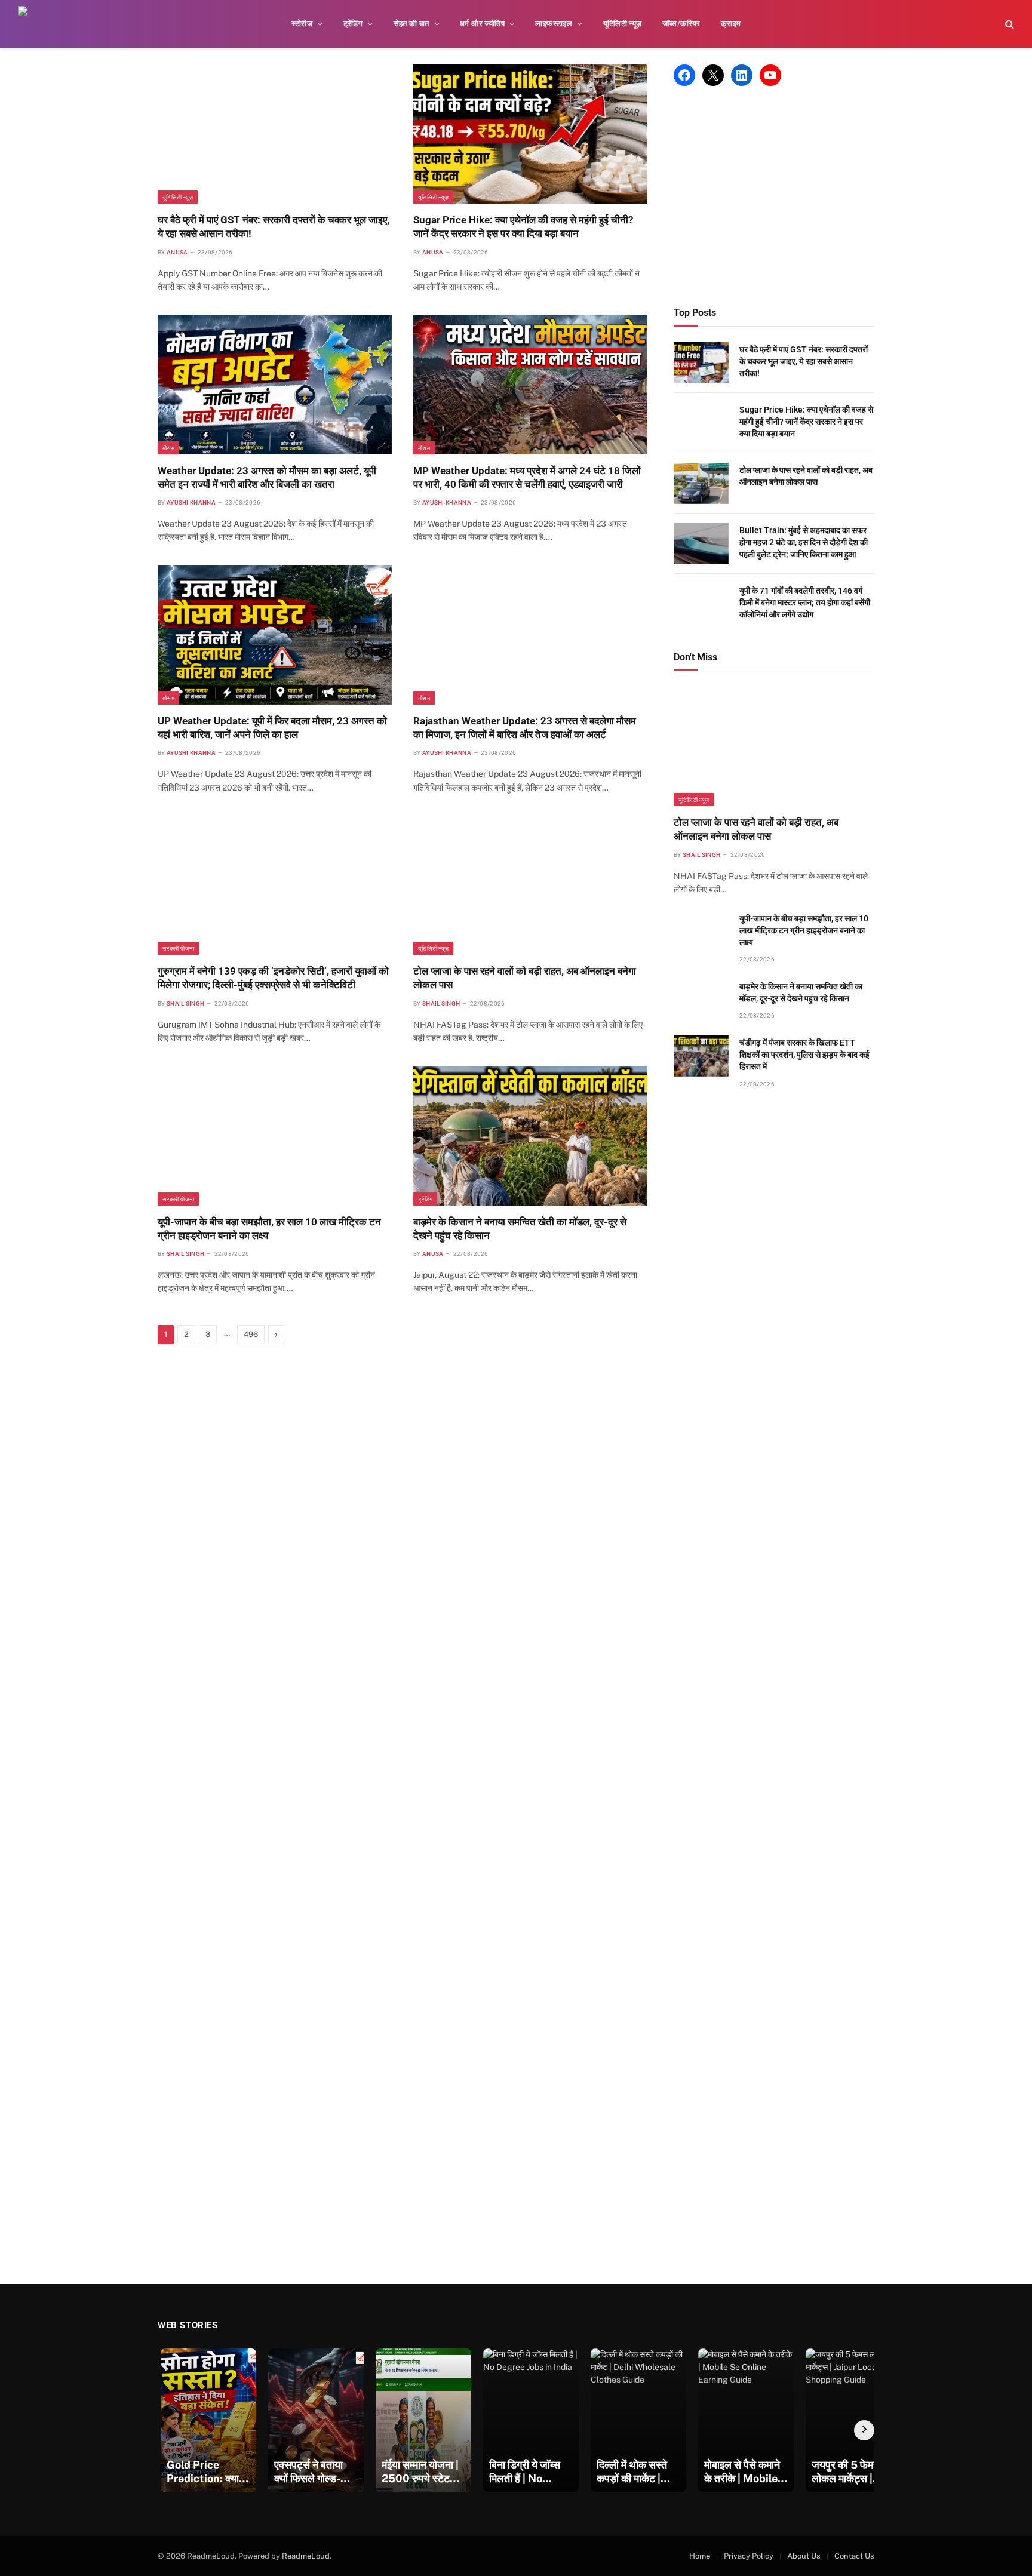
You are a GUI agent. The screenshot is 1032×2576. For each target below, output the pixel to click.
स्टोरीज (302, 24)
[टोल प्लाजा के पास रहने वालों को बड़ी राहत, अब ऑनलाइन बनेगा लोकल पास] (530, 885)
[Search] (1008, 24)
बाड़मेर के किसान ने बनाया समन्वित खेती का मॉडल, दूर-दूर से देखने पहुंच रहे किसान (520, 1229)
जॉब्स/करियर (681, 24)
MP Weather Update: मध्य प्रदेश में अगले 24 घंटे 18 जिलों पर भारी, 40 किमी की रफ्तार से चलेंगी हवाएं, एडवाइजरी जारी (527, 477)
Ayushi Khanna (191, 502)
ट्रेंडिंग (353, 24)
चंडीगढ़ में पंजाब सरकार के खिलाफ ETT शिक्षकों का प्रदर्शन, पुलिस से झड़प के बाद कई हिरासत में (804, 1055)
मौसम (168, 448)
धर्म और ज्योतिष (482, 24)
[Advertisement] (774, 196)
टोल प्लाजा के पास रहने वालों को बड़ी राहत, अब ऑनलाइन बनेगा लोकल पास (525, 978)
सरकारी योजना (178, 948)
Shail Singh (185, 1003)
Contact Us (854, 2556)
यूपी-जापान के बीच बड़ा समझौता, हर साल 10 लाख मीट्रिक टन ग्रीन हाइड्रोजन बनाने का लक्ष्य (269, 1229)
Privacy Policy (749, 2556)
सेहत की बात (411, 24)
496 (251, 1334)
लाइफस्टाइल (554, 24)
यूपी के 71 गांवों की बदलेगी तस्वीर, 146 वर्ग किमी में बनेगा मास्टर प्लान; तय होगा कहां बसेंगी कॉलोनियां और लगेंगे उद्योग (805, 602)
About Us (804, 2556)
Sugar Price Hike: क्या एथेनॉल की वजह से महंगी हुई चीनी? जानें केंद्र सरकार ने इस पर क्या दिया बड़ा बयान (523, 227)
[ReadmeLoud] (36, 24)
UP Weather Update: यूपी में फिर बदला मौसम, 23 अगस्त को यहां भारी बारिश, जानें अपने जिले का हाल (272, 728)
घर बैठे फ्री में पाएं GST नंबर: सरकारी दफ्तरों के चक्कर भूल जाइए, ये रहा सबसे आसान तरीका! (274, 227)
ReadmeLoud (306, 2556)
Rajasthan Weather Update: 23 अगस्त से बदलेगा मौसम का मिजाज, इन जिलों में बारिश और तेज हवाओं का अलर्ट (525, 728)
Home (700, 2556)
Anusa (177, 252)
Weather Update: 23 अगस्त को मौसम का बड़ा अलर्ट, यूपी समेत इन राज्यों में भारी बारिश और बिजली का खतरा (267, 477)
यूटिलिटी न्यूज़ (623, 24)
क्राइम (731, 24)
